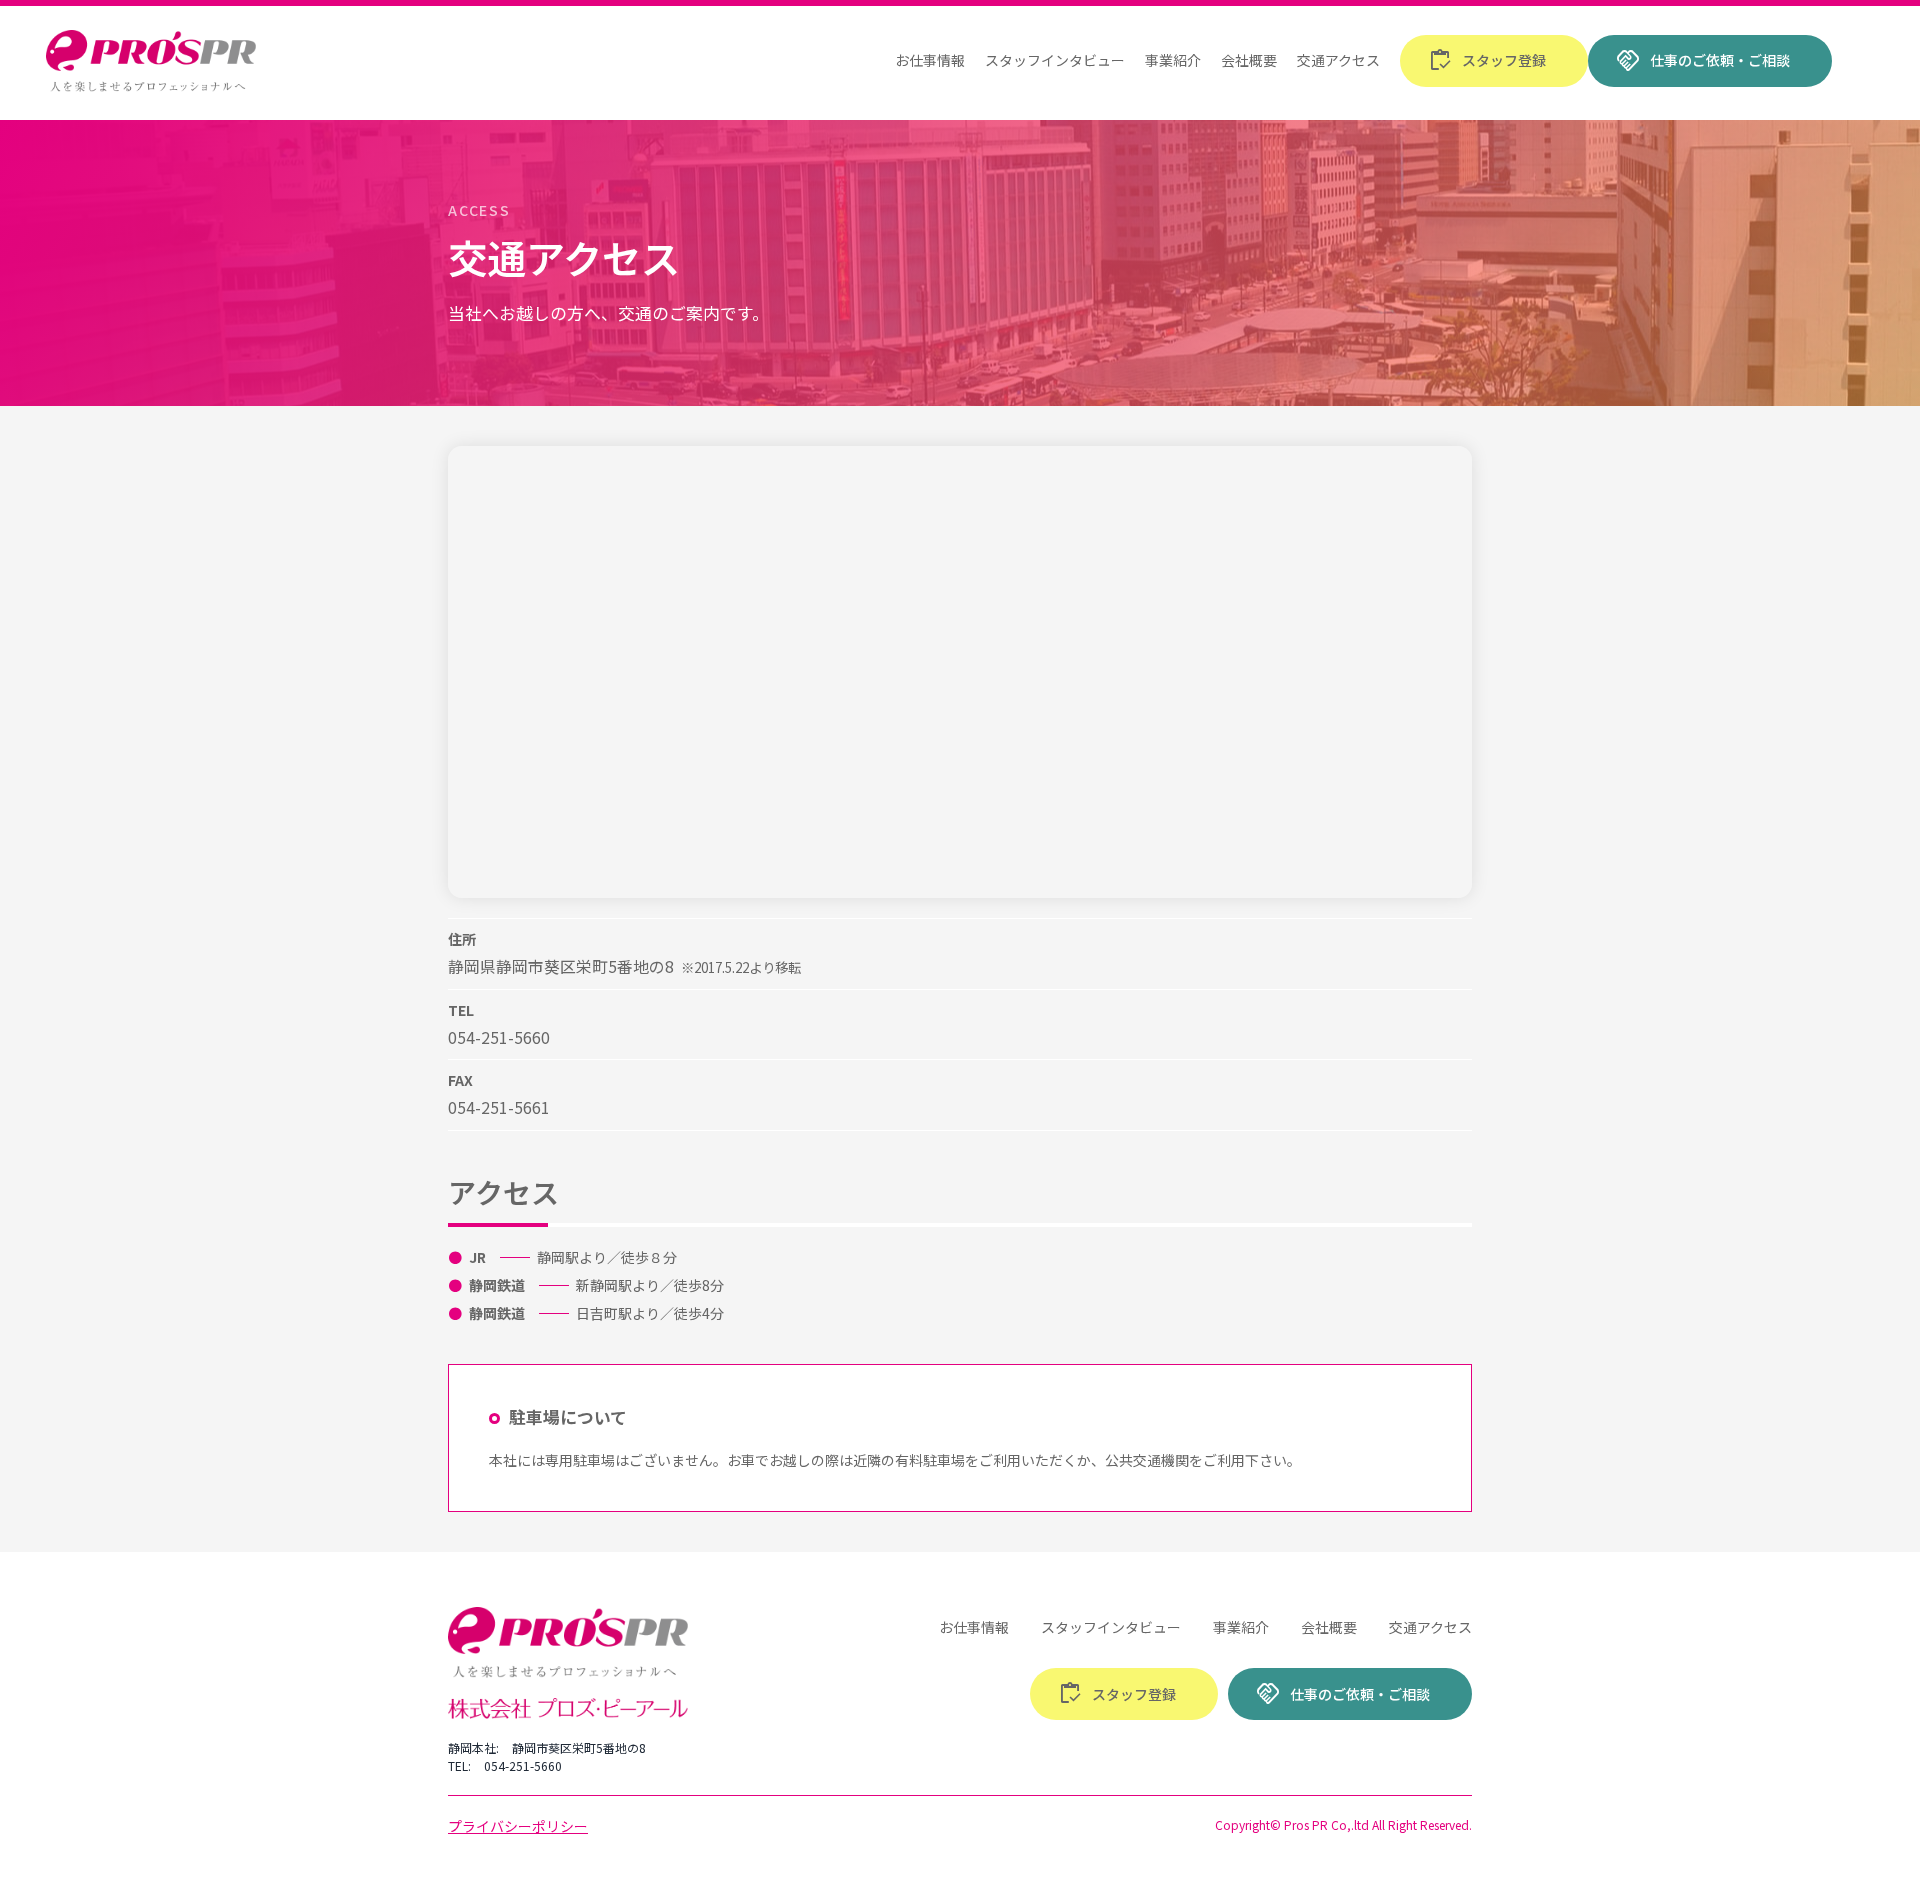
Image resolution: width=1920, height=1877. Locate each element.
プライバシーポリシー (518, 1826)
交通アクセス (1338, 60)
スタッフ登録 (1487, 61)
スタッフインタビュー (1055, 60)
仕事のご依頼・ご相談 (1703, 61)
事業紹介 (1173, 60)
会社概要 (1249, 60)
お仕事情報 (930, 60)
